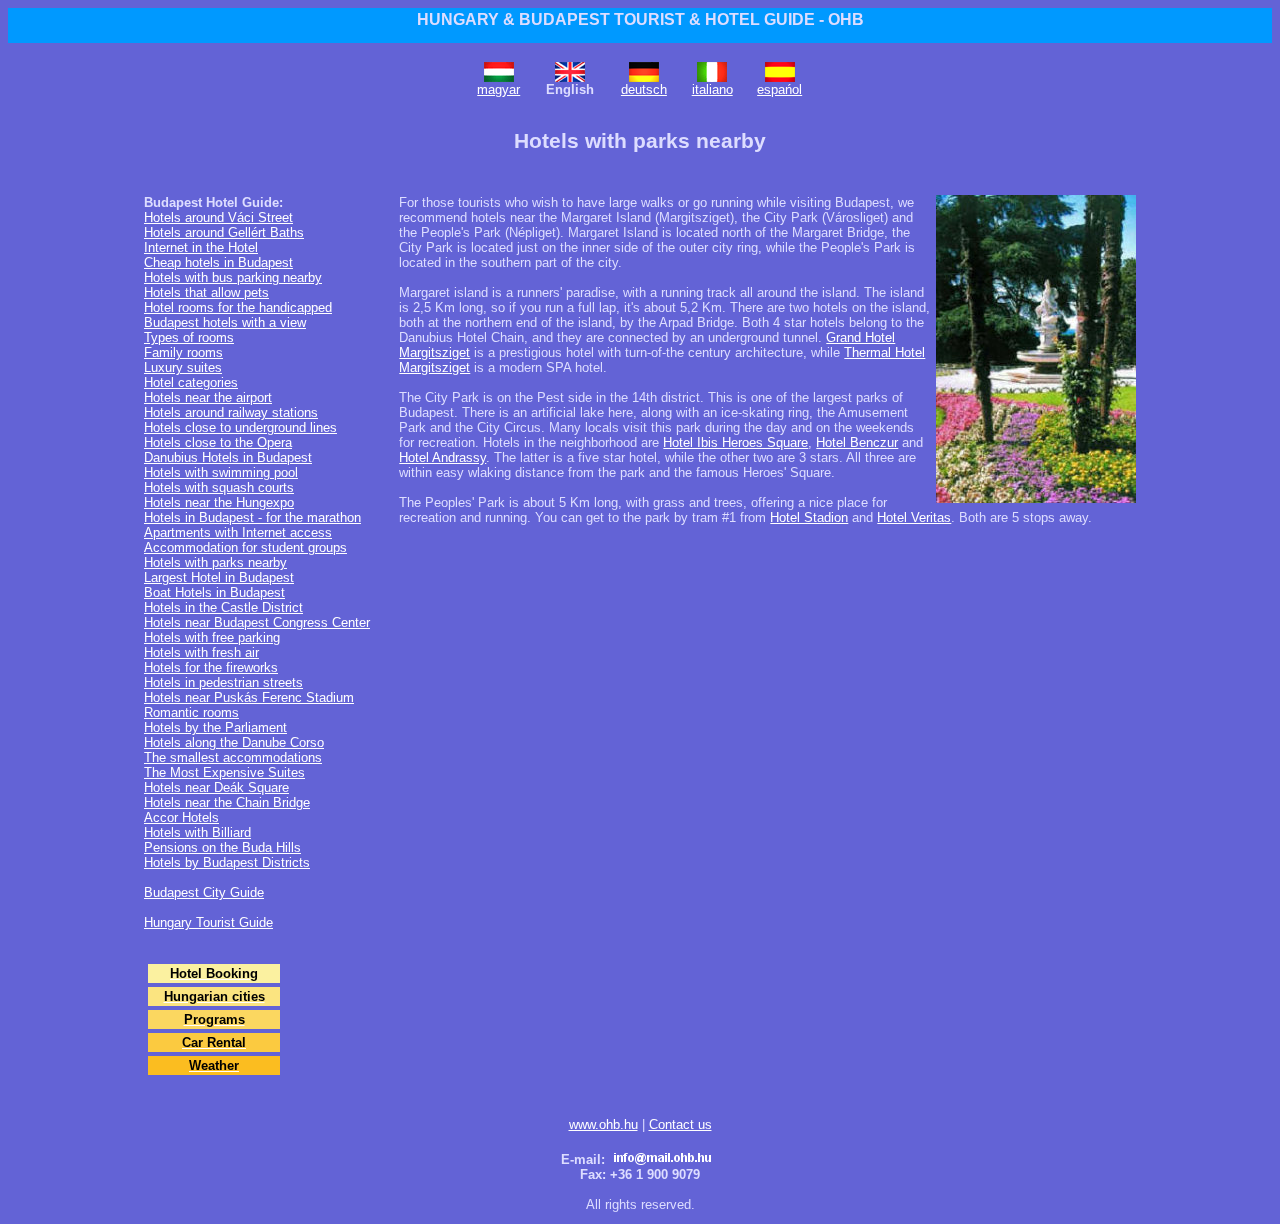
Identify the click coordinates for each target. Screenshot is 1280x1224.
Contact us (680, 1124)
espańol (779, 89)
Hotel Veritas (914, 517)
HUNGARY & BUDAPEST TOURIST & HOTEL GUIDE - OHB (640, 19)
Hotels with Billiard (197, 832)
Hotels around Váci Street (218, 217)
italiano (712, 89)
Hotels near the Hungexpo (219, 502)
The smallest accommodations (233, 757)
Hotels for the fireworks (211, 667)
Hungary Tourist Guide (208, 922)
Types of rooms (189, 337)
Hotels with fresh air (201, 652)
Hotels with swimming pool (221, 472)
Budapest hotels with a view (225, 322)
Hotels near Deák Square (216, 787)
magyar (498, 89)
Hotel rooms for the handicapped (238, 307)
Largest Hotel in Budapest (219, 577)
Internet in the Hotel (201, 247)
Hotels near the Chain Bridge (227, 802)
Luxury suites (183, 367)
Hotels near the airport (208, 397)
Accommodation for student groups (245, 547)
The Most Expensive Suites (224, 772)
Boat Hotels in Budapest (214, 592)
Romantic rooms (191, 712)
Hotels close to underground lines (240, 427)
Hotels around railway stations (231, 412)
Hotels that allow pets (206, 292)
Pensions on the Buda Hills (222, 847)
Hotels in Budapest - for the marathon (252, 517)
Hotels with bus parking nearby (233, 277)
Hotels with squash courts (219, 487)
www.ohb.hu (603, 1124)
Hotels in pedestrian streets (223, 682)
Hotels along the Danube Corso (234, 742)
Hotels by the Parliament (215, 727)
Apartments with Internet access (238, 532)
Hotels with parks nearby (215, 562)
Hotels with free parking (212, 637)
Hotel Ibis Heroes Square (735, 442)
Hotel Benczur (857, 442)
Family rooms (183, 352)
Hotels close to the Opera (218, 442)
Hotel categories (191, 382)
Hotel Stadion (809, 517)
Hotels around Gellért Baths (224, 232)
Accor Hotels (181, 817)
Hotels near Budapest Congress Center (257, 622)
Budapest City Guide (204, 892)
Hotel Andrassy (442, 457)
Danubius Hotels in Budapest (228, 457)
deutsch (644, 89)
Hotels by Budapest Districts (227, 862)
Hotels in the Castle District (223, 607)
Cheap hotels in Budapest (218, 262)
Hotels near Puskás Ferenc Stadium (249, 697)
